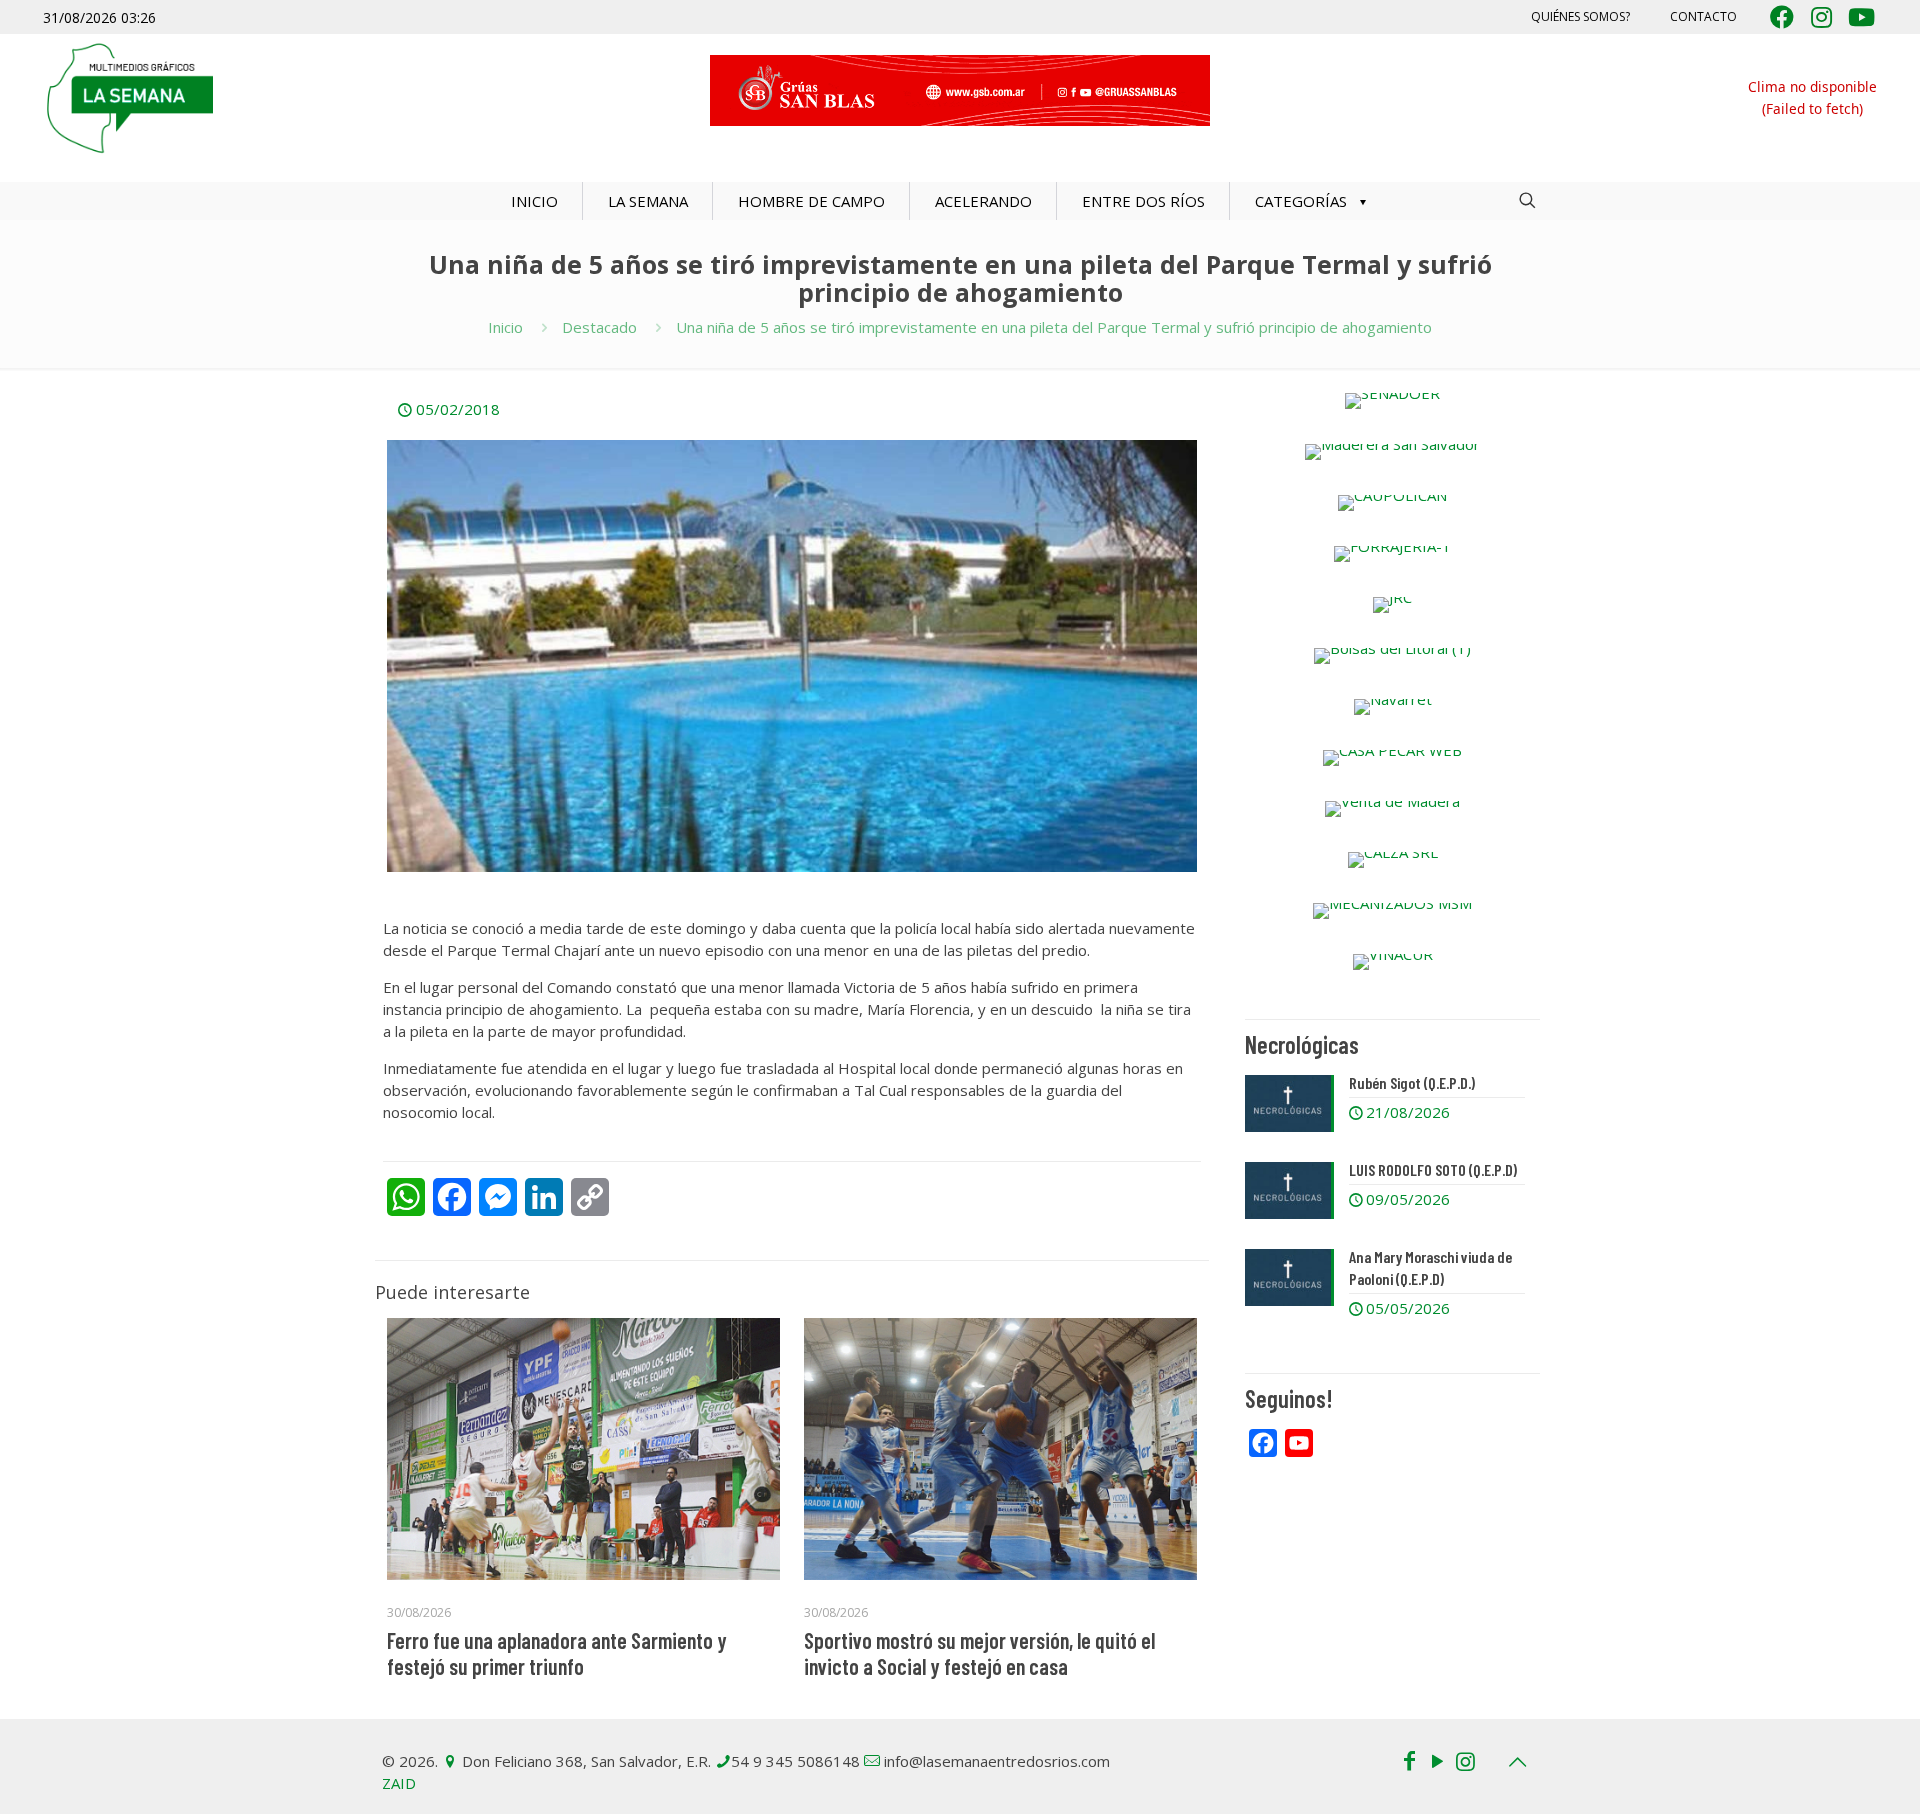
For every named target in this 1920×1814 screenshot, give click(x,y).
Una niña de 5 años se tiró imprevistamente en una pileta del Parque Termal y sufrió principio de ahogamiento (1054, 327)
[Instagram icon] (1465, 1760)
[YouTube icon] (1437, 1760)
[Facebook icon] (1409, 1760)
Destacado (599, 327)
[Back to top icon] (1517, 1762)
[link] (1392, 401)
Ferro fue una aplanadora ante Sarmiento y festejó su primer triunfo (557, 1653)
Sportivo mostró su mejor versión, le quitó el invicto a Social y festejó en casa (979, 1653)
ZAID (399, 1783)
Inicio (505, 327)
